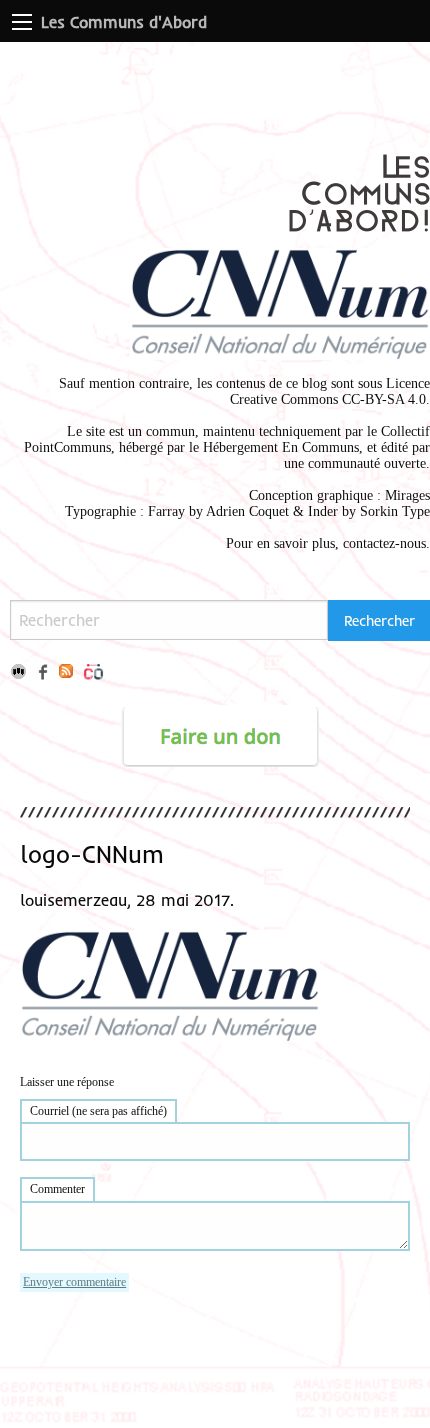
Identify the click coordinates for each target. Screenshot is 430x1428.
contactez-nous (384, 543)
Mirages (407, 495)
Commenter (57, 1189)
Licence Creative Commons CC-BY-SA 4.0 (330, 391)
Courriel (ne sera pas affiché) (98, 1111)
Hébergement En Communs (281, 447)
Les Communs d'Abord (124, 22)
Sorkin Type (395, 511)
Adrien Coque (245, 511)
